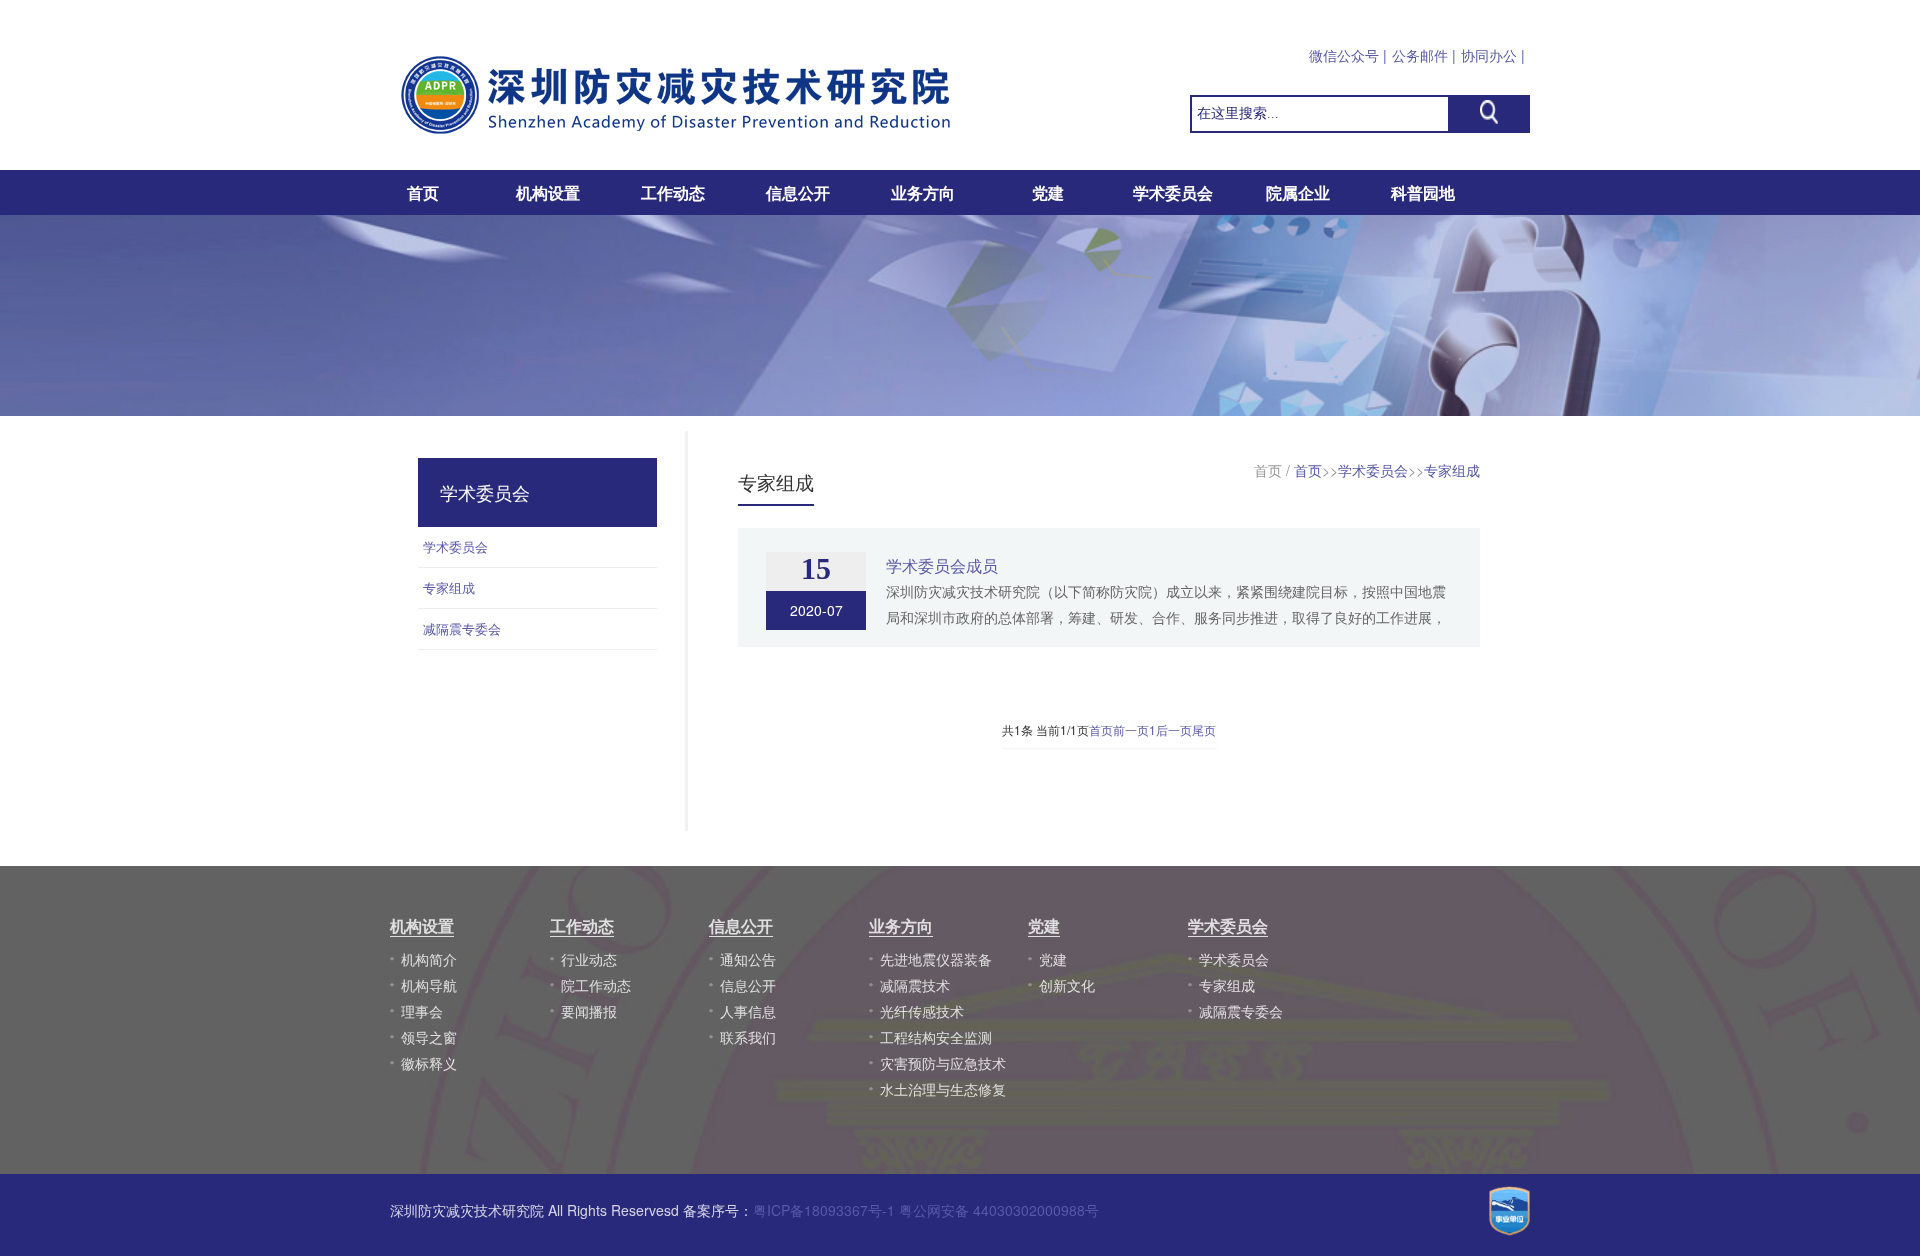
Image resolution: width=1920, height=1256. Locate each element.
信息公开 (748, 985)
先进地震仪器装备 (936, 959)
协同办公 (1489, 55)
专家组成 (1452, 470)
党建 (1053, 959)
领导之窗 (429, 1037)
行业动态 (589, 959)
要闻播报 (589, 1011)
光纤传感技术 (922, 1011)
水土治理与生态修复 (943, 1089)
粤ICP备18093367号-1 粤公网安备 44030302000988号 (926, 1210)
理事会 (422, 1011)
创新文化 (1067, 985)
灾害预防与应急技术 (943, 1063)
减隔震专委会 (1241, 1011)
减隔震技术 (915, 985)
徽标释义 (429, 1063)
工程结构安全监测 (936, 1037)
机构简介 (429, 959)
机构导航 (429, 985)
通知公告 (748, 959)
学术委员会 (1373, 470)
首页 (423, 192)
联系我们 (748, 1037)
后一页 (1174, 729)
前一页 (1131, 729)
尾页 (1204, 729)
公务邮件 (1420, 55)
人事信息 (748, 1011)
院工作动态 (596, 985)
